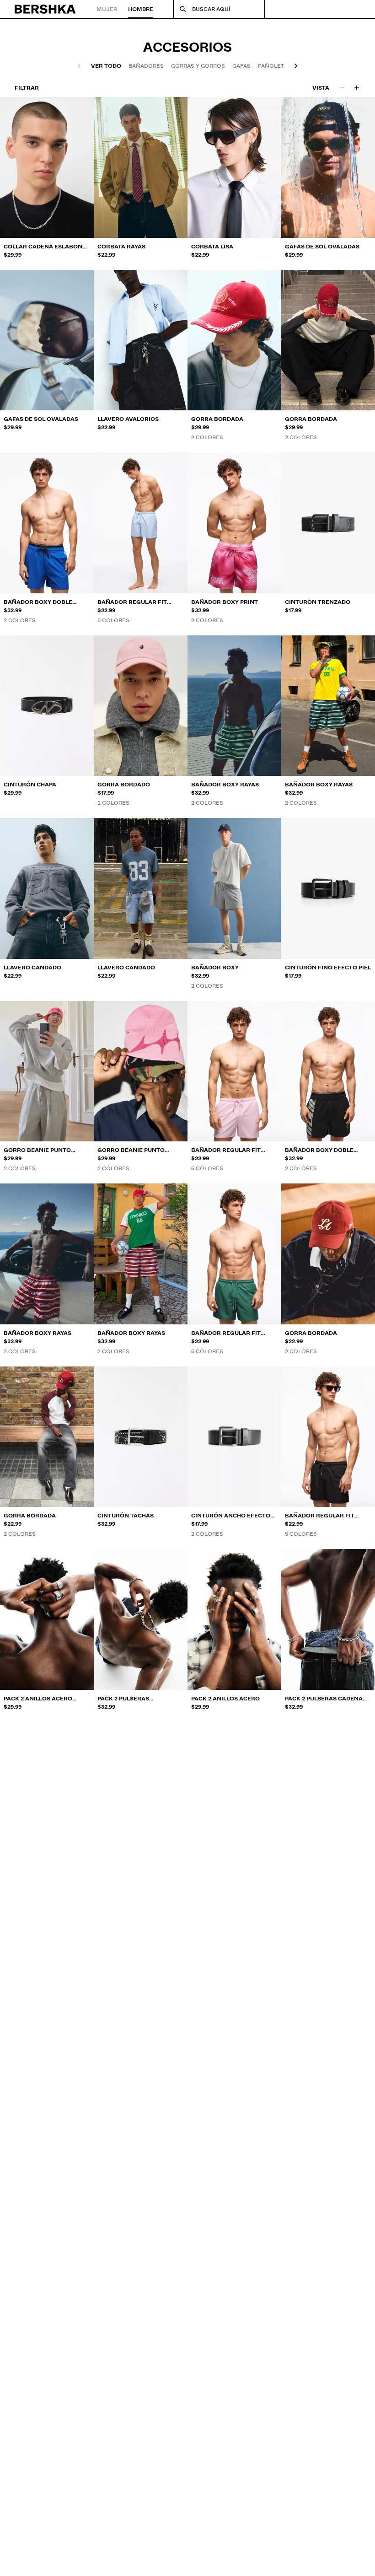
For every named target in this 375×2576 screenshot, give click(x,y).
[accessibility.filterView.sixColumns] (357, 88)
